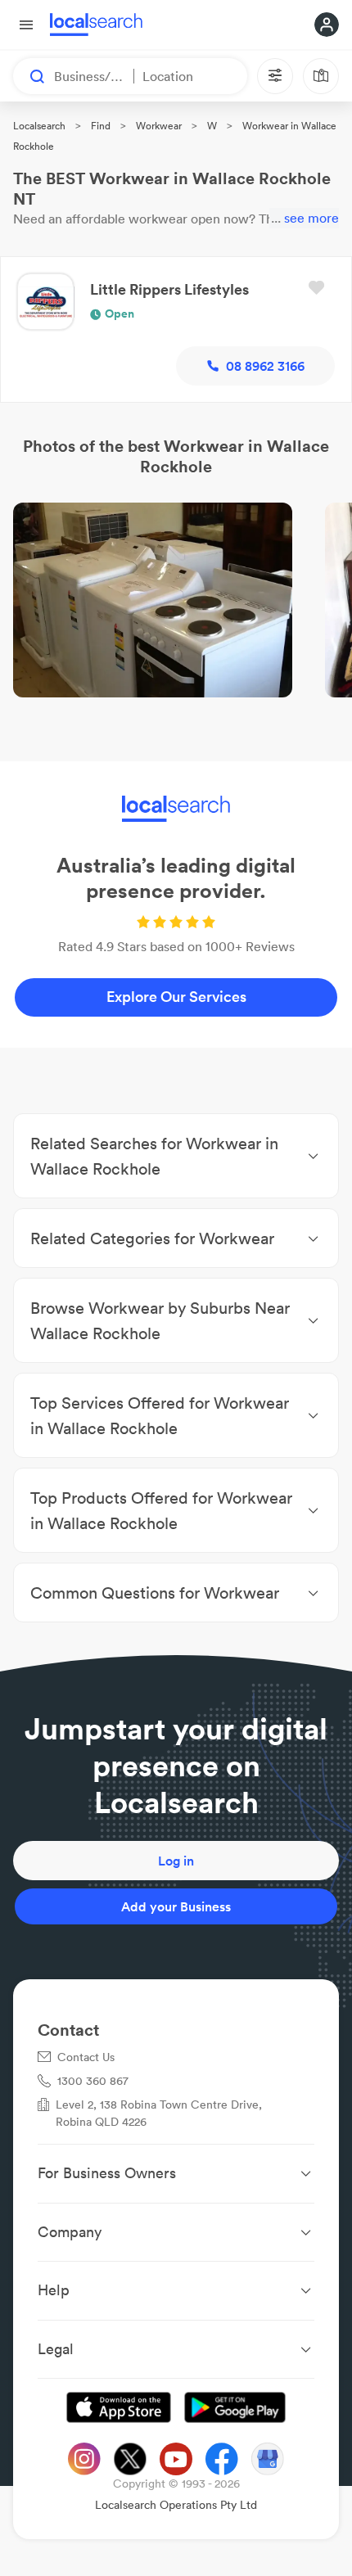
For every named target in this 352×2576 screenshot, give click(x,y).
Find (101, 126)
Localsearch (39, 126)
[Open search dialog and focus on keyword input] (29, 76)
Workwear (159, 126)
